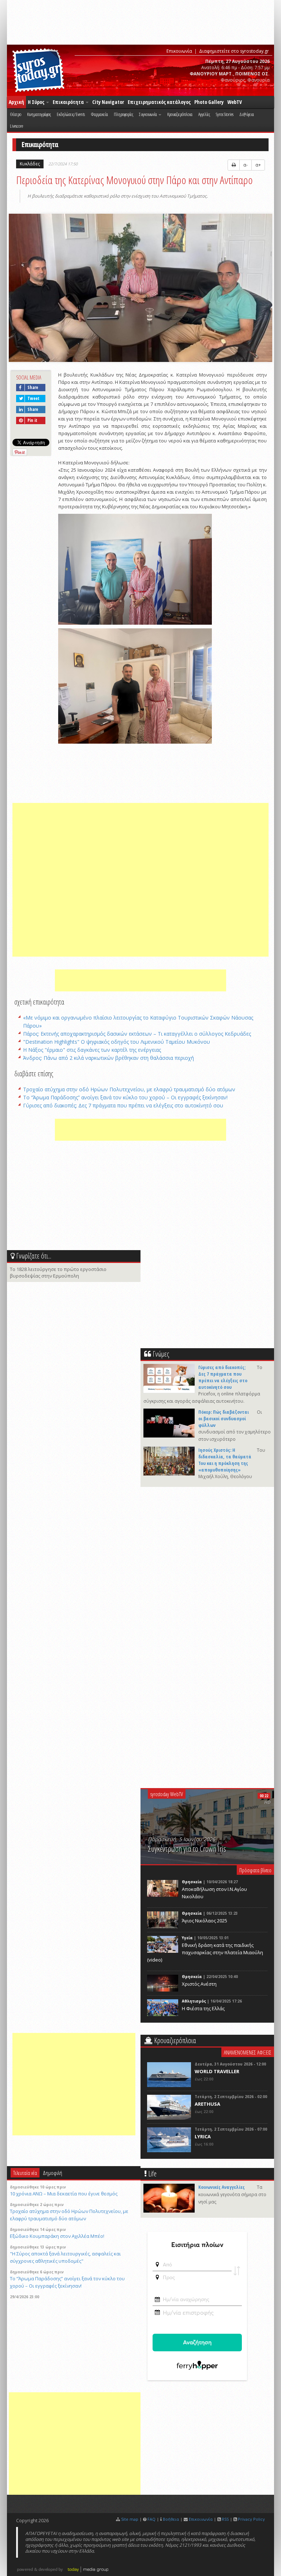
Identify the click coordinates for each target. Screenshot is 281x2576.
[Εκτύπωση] (234, 165)
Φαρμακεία (99, 114)
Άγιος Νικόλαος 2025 (205, 1921)
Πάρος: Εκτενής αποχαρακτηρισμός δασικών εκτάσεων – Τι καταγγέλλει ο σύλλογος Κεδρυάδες (137, 1034)
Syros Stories (225, 114)
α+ (258, 165)
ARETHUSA (207, 2104)
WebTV (235, 102)
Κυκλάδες (30, 164)
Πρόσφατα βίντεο (255, 1870)
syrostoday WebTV (167, 1794)
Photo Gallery (209, 102)
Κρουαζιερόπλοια (180, 114)
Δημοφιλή (53, 2173)
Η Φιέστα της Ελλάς (203, 2008)
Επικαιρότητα (69, 102)
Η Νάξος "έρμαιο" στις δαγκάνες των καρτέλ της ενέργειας (92, 1050)
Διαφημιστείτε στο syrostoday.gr (234, 51)
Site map (130, 2519)
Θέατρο (16, 114)
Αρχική (16, 102)
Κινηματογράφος (39, 114)
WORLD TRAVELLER (217, 2071)
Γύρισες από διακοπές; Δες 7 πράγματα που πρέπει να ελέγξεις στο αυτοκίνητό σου (123, 1105)
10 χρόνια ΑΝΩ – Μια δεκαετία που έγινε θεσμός (64, 2194)
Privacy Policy (251, 2519)
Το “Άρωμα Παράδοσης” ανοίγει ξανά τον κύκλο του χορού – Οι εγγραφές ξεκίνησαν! (125, 1097)
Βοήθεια (171, 2519)
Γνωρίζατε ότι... (34, 1256)
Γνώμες (161, 1354)
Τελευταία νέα (25, 2173)
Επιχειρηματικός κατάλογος (159, 102)
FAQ (151, 2519)
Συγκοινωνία (148, 114)
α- (246, 165)
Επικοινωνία (179, 51)
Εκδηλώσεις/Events (71, 114)
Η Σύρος (37, 102)
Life (152, 2174)
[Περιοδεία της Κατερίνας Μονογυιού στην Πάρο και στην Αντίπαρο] (140, 289)
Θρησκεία (192, 1882)
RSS (225, 2519)
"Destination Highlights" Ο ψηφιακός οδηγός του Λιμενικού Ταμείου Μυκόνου (117, 1042)
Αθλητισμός (194, 2001)
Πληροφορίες (123, 114)
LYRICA (203, 2136)
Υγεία (187, 1938)
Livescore (16, 126)
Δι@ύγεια (247, 114)
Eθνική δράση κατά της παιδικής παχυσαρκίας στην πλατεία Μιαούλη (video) (205, 1952)
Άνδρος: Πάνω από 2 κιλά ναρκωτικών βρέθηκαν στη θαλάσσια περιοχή (108, 1058)
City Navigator (108, 102)
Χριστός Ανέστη (199, 1984)
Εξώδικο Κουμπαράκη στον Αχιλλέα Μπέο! (57, 2236)
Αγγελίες (204, 114)
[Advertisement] (140, 880)
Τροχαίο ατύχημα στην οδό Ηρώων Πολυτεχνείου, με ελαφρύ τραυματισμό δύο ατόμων (129, 1089)
